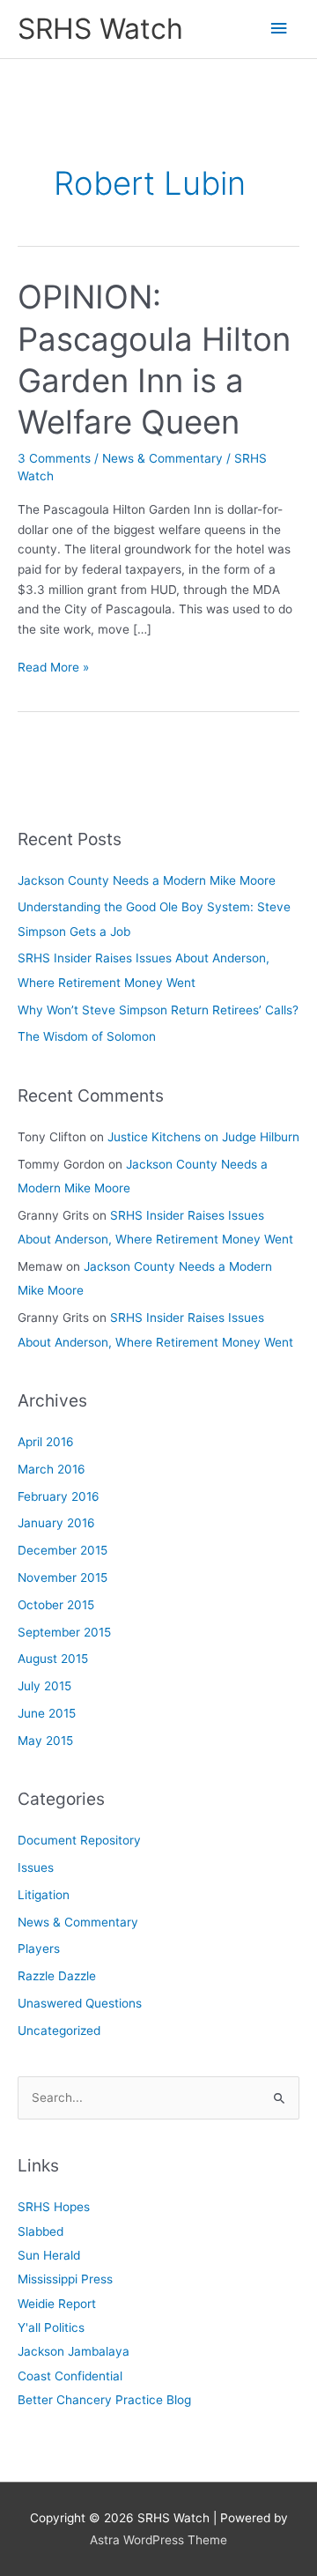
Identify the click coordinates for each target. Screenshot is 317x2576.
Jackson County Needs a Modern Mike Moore (147, 880)
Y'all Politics (51, 2327)
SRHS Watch (100, 29)
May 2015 (45, 1741)
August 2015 (53, 1659)
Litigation (44, 1895)
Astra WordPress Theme (158, 2540)
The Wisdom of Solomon (87, 1036)
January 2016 (56, 1523)
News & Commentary (162, 458)
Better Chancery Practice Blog (104, 2400)
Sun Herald (49, 2255)
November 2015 (63, 1578)
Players (39, 1949)
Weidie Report (57, 2304)
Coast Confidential (70, 2376)
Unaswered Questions (80, 2003)
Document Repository (79, 1840)
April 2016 (46, 1442)
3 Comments (54, 458)
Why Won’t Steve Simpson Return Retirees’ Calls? (158, 1010)
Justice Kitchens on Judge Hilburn (203, 1137)
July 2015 (44, 1686)
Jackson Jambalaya (74, 2351)
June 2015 (47, 1713)
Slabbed (41, 2231)
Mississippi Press (65, 2279)
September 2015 (64, 1632)
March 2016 (52, 1469)
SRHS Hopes (54, 2207)
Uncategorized (59, 2030)
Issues (36, 1867)
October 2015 (56, 1605)
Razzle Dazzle (57, 1976)
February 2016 (59, 1496)
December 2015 (63, 1550)
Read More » (53, 668)
